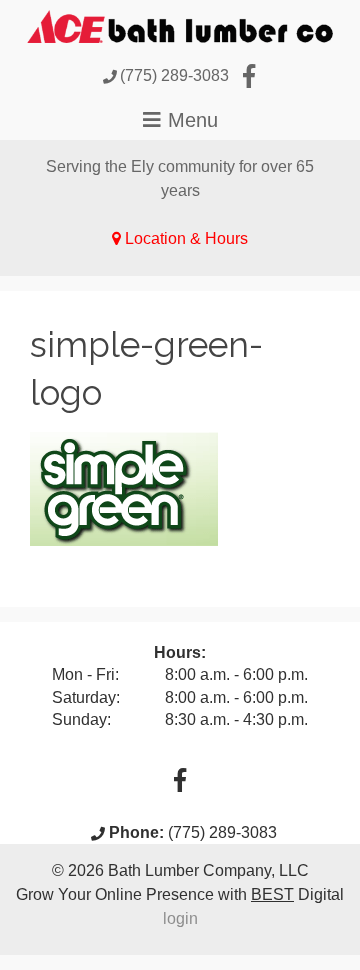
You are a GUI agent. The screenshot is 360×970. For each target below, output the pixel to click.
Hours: (180, 652)
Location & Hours (186, 238)
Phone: (136, 832)
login (180, 918)
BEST (272, 894)
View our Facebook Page (249, 76)
